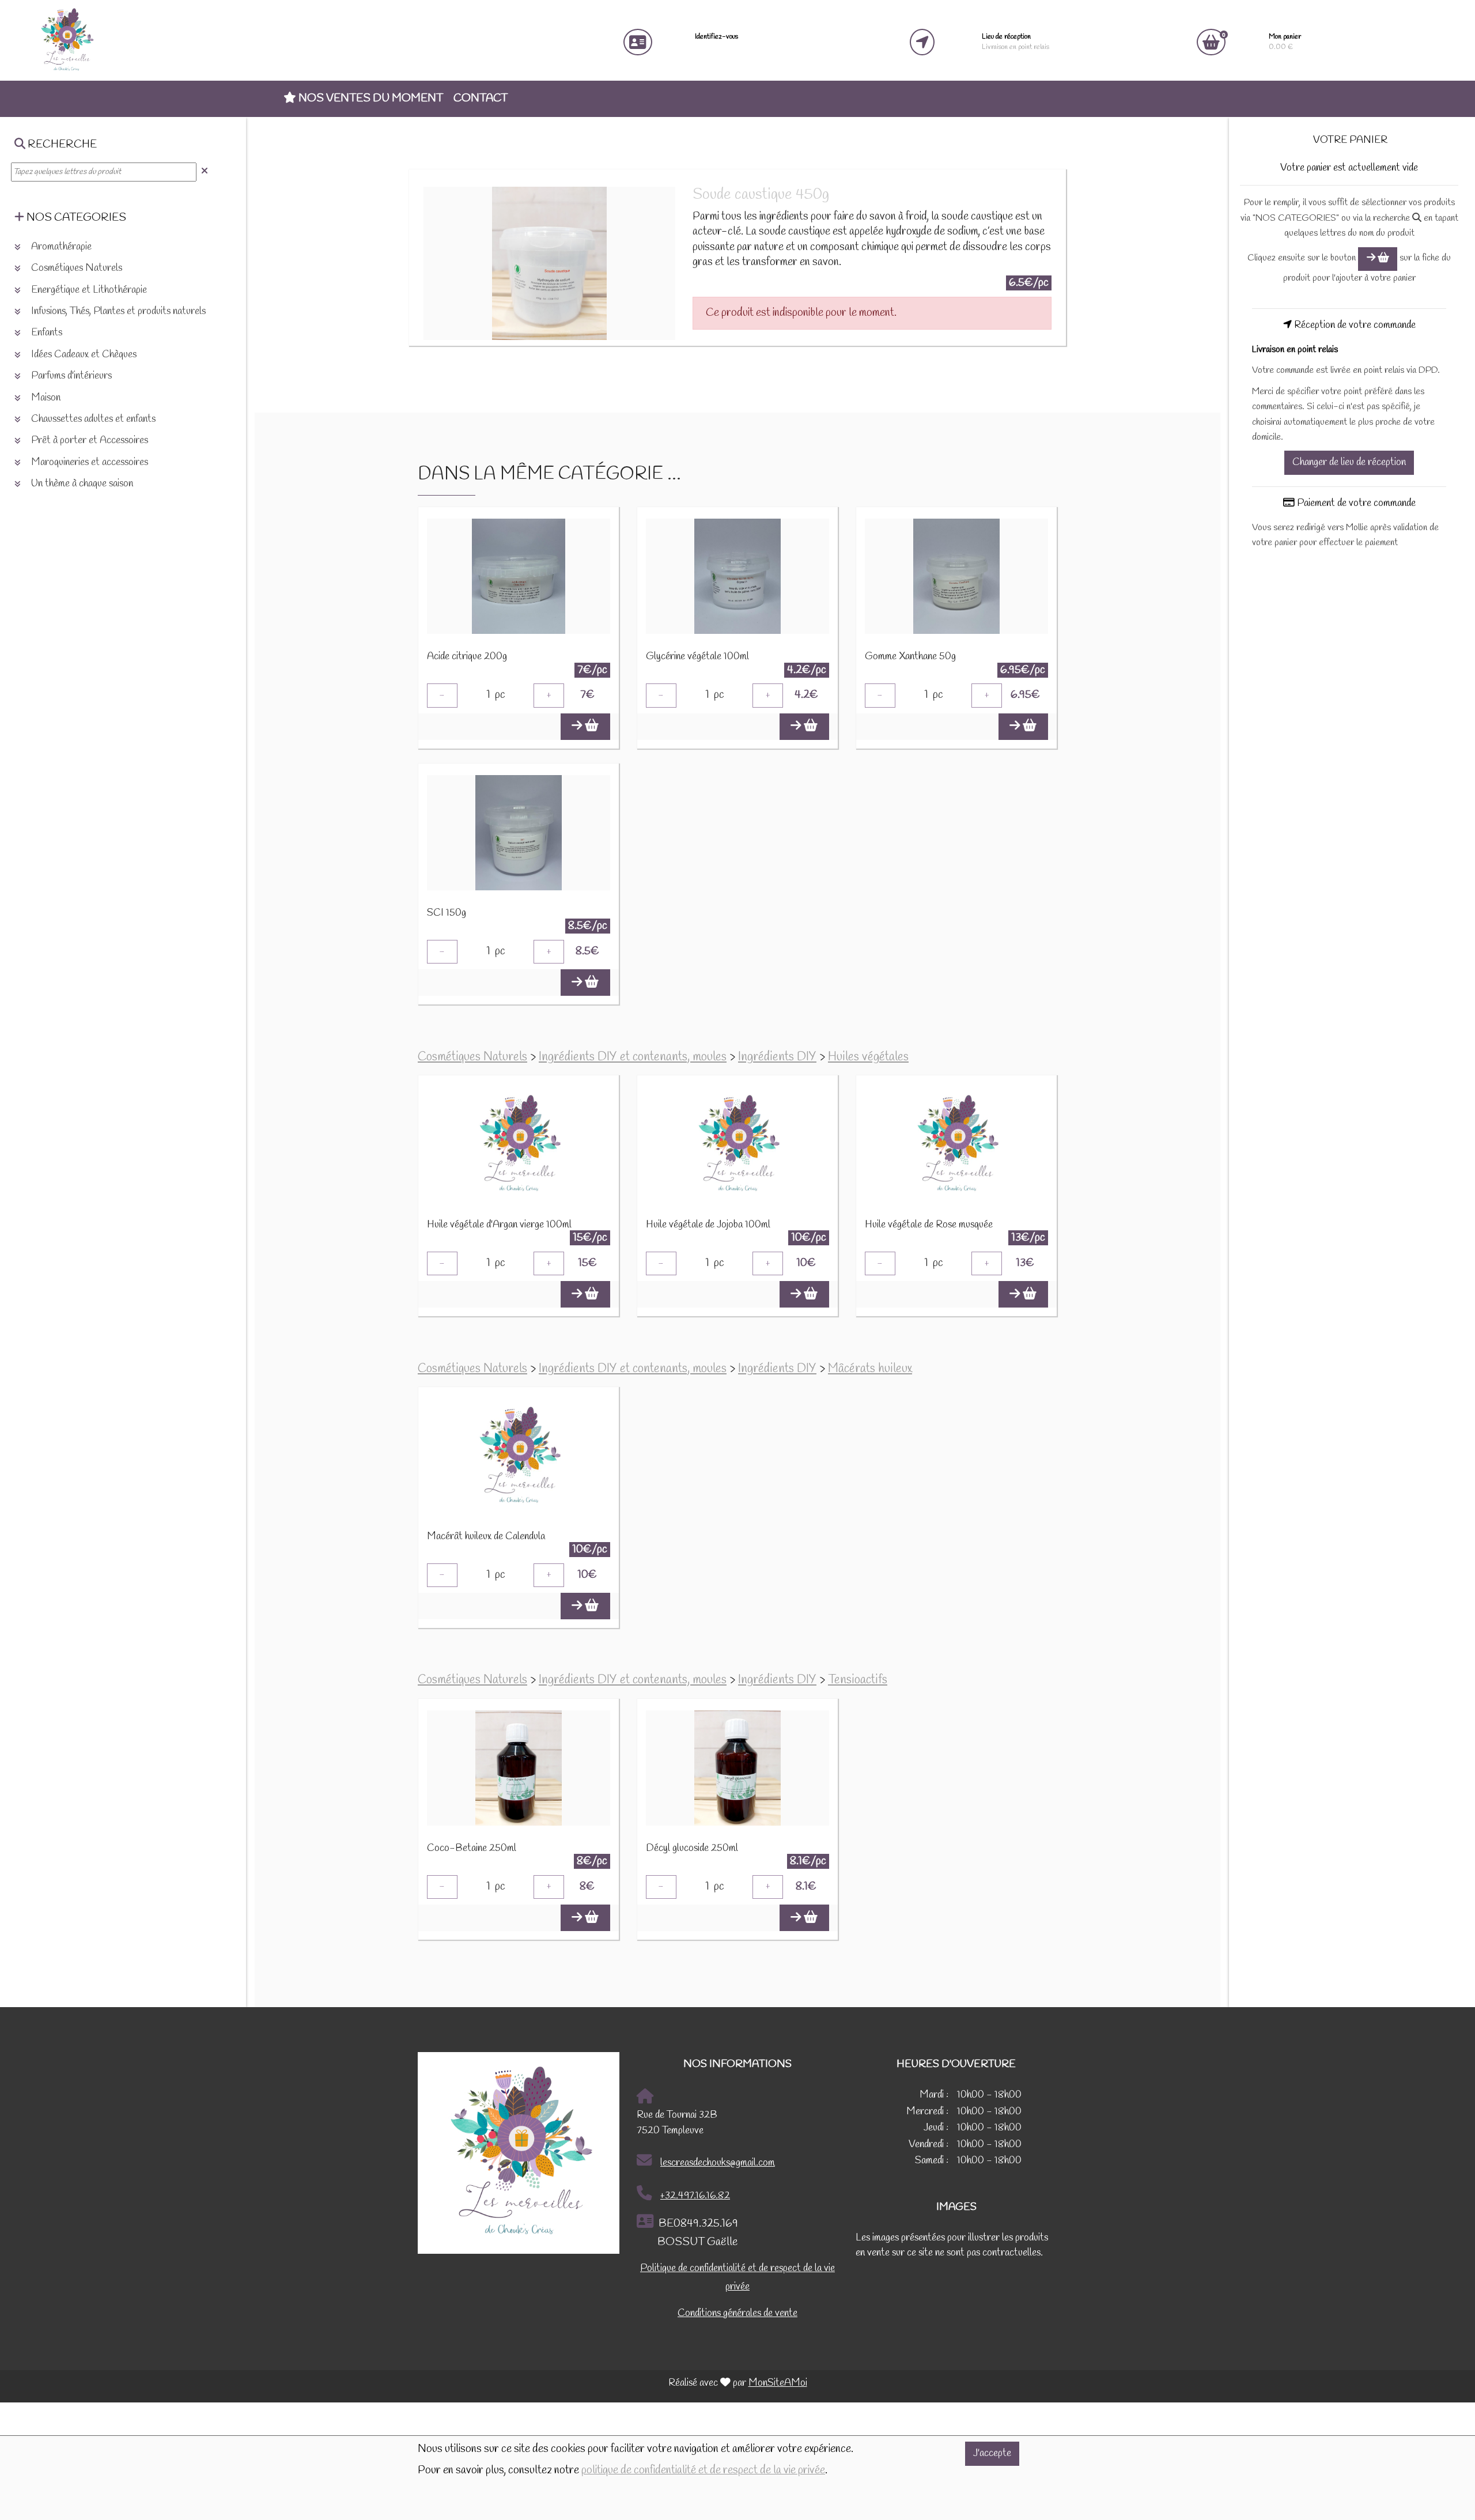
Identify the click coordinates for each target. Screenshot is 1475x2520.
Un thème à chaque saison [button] (81, 484)
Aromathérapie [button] (60, 247)
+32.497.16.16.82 (695, 2196)
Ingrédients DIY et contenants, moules (633, 1057)
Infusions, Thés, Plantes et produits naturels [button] (117, 311)
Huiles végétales (868, 1057)
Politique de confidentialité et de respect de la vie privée (737, 2278)
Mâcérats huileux (870, 1369)
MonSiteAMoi (778, 2383)
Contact (481, 99)
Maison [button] (45, 398)
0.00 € (1285, 42)
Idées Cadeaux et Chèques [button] (83, 355)
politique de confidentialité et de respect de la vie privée (703, 2470)
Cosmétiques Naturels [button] (75, 268)
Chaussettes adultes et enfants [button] (92, 419)
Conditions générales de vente (737, 2313)
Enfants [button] (46, 333)
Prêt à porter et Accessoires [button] (88, 441)
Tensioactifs (858, 1680)
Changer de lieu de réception (1349, 462)
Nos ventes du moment (370, 99)
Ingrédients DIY (777, 1057)
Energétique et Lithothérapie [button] (88, 290)
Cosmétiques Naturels (472, 1057)
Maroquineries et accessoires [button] (88, 462)
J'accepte (992, 2453)
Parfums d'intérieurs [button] (70, 376)
